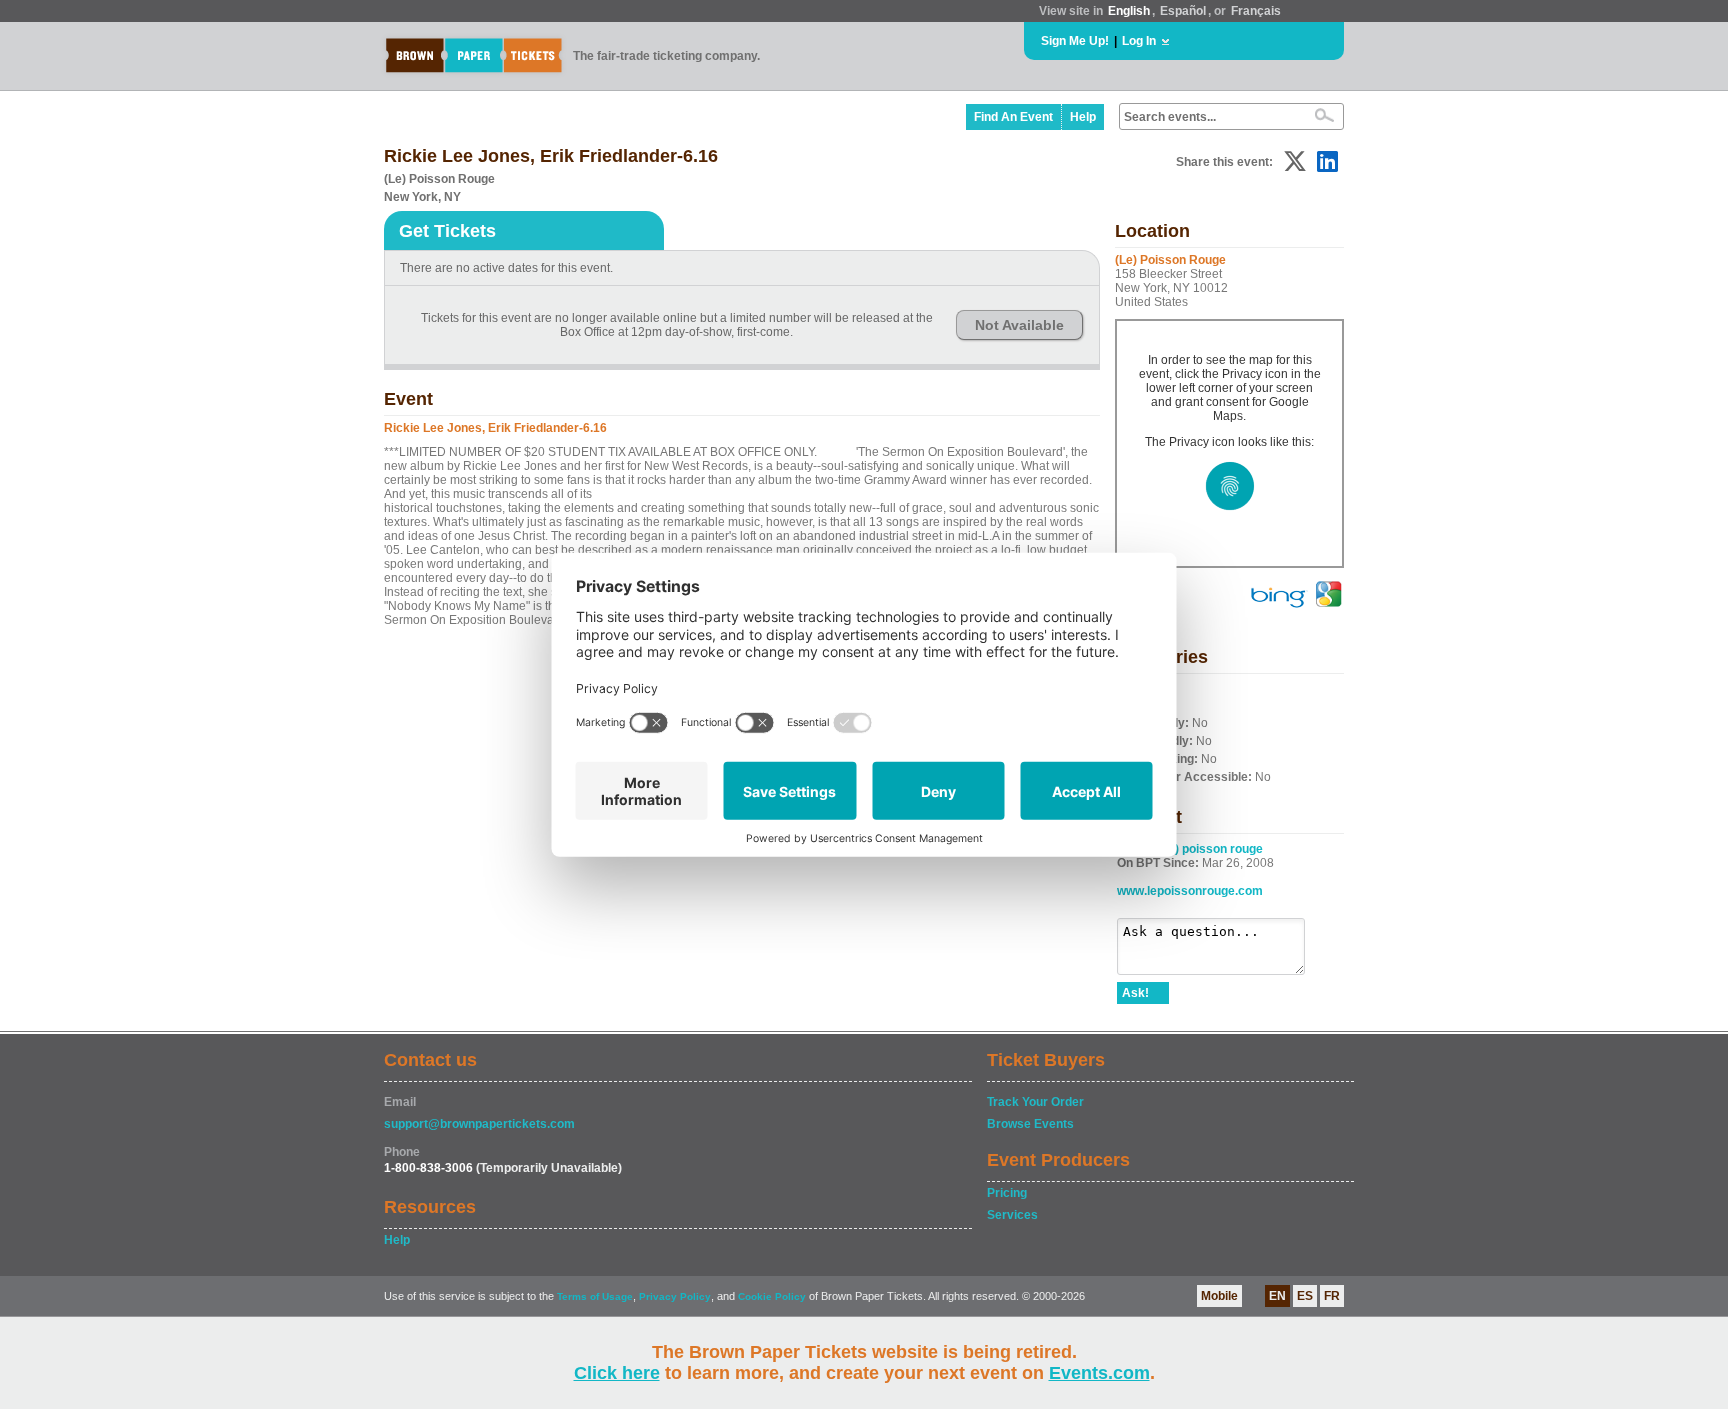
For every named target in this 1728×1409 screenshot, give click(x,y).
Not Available (1019, 325)
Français (1256, 11)
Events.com (1099, 1373)
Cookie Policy (772, 1296)
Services (1012, 1215)
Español (1183, 11)
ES (1305, 1296)
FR (1332, 1296)
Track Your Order (1035, 1102)
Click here (617, 1373)
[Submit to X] (1295, 161)
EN (1277, 1296)
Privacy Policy (675, 1296)
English (1129, 11)
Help (1083, 117)
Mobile (1219, 1296)
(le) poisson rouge (1212, 849)
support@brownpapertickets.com (479, 1124)
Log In (1139, 41)
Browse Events (1030, 1124)
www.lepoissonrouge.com (1190, 891)
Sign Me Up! (1075, 41)
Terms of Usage (595, 1296)
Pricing (1007, 1193)
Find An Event (1013, 117)
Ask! (1135, 993)
